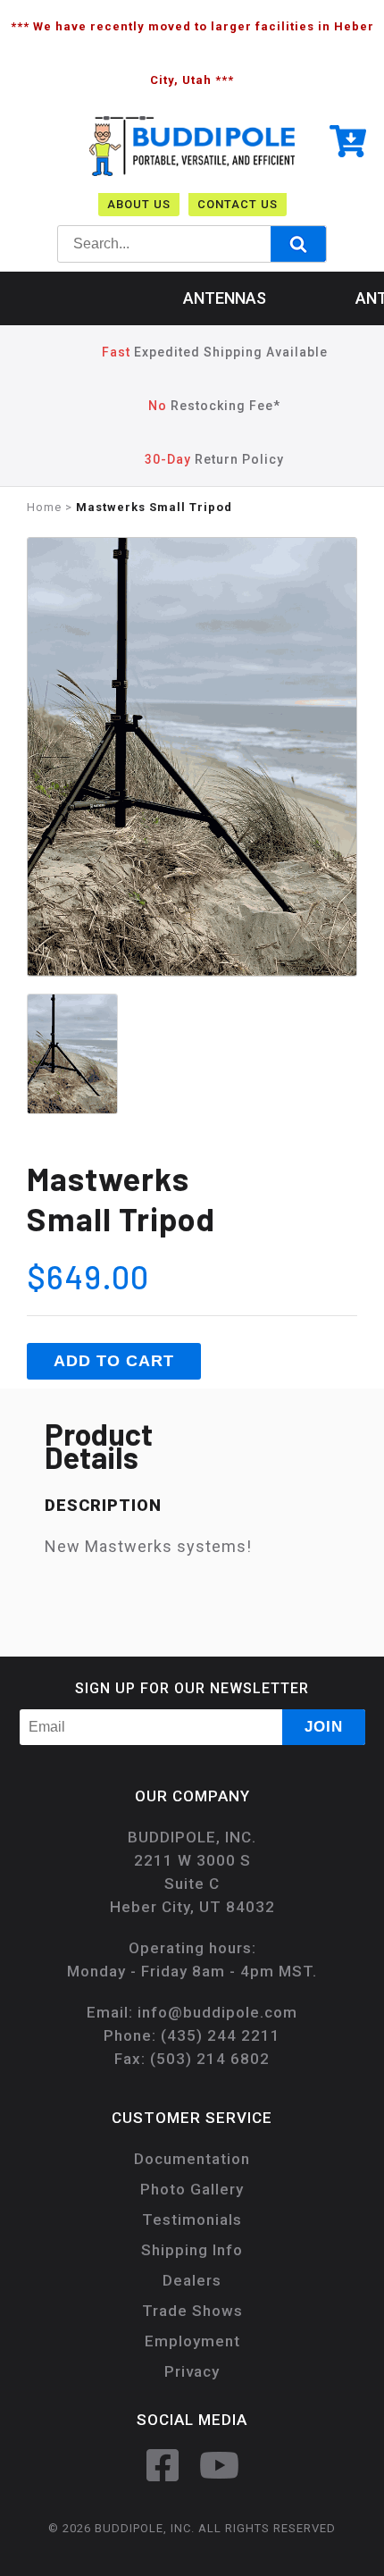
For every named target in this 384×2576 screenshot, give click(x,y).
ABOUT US (139, 204)
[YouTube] (219, 2465)
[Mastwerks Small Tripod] (192, 973)
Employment (192, 2341)
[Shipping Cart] (348, 145)
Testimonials (192, 2219)
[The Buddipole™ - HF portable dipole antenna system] (192, 172)
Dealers (192, 2280)
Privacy (192, 2371)
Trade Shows (192, 2311)
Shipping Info (192, 2250)
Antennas (225, 298)
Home (44, 507)
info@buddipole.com (217, 2012)
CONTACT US (238, 204)
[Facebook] (163, 2465)
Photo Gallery (192, 2189)
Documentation (192, 2159)
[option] (192, 761)
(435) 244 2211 (221, 2035)
